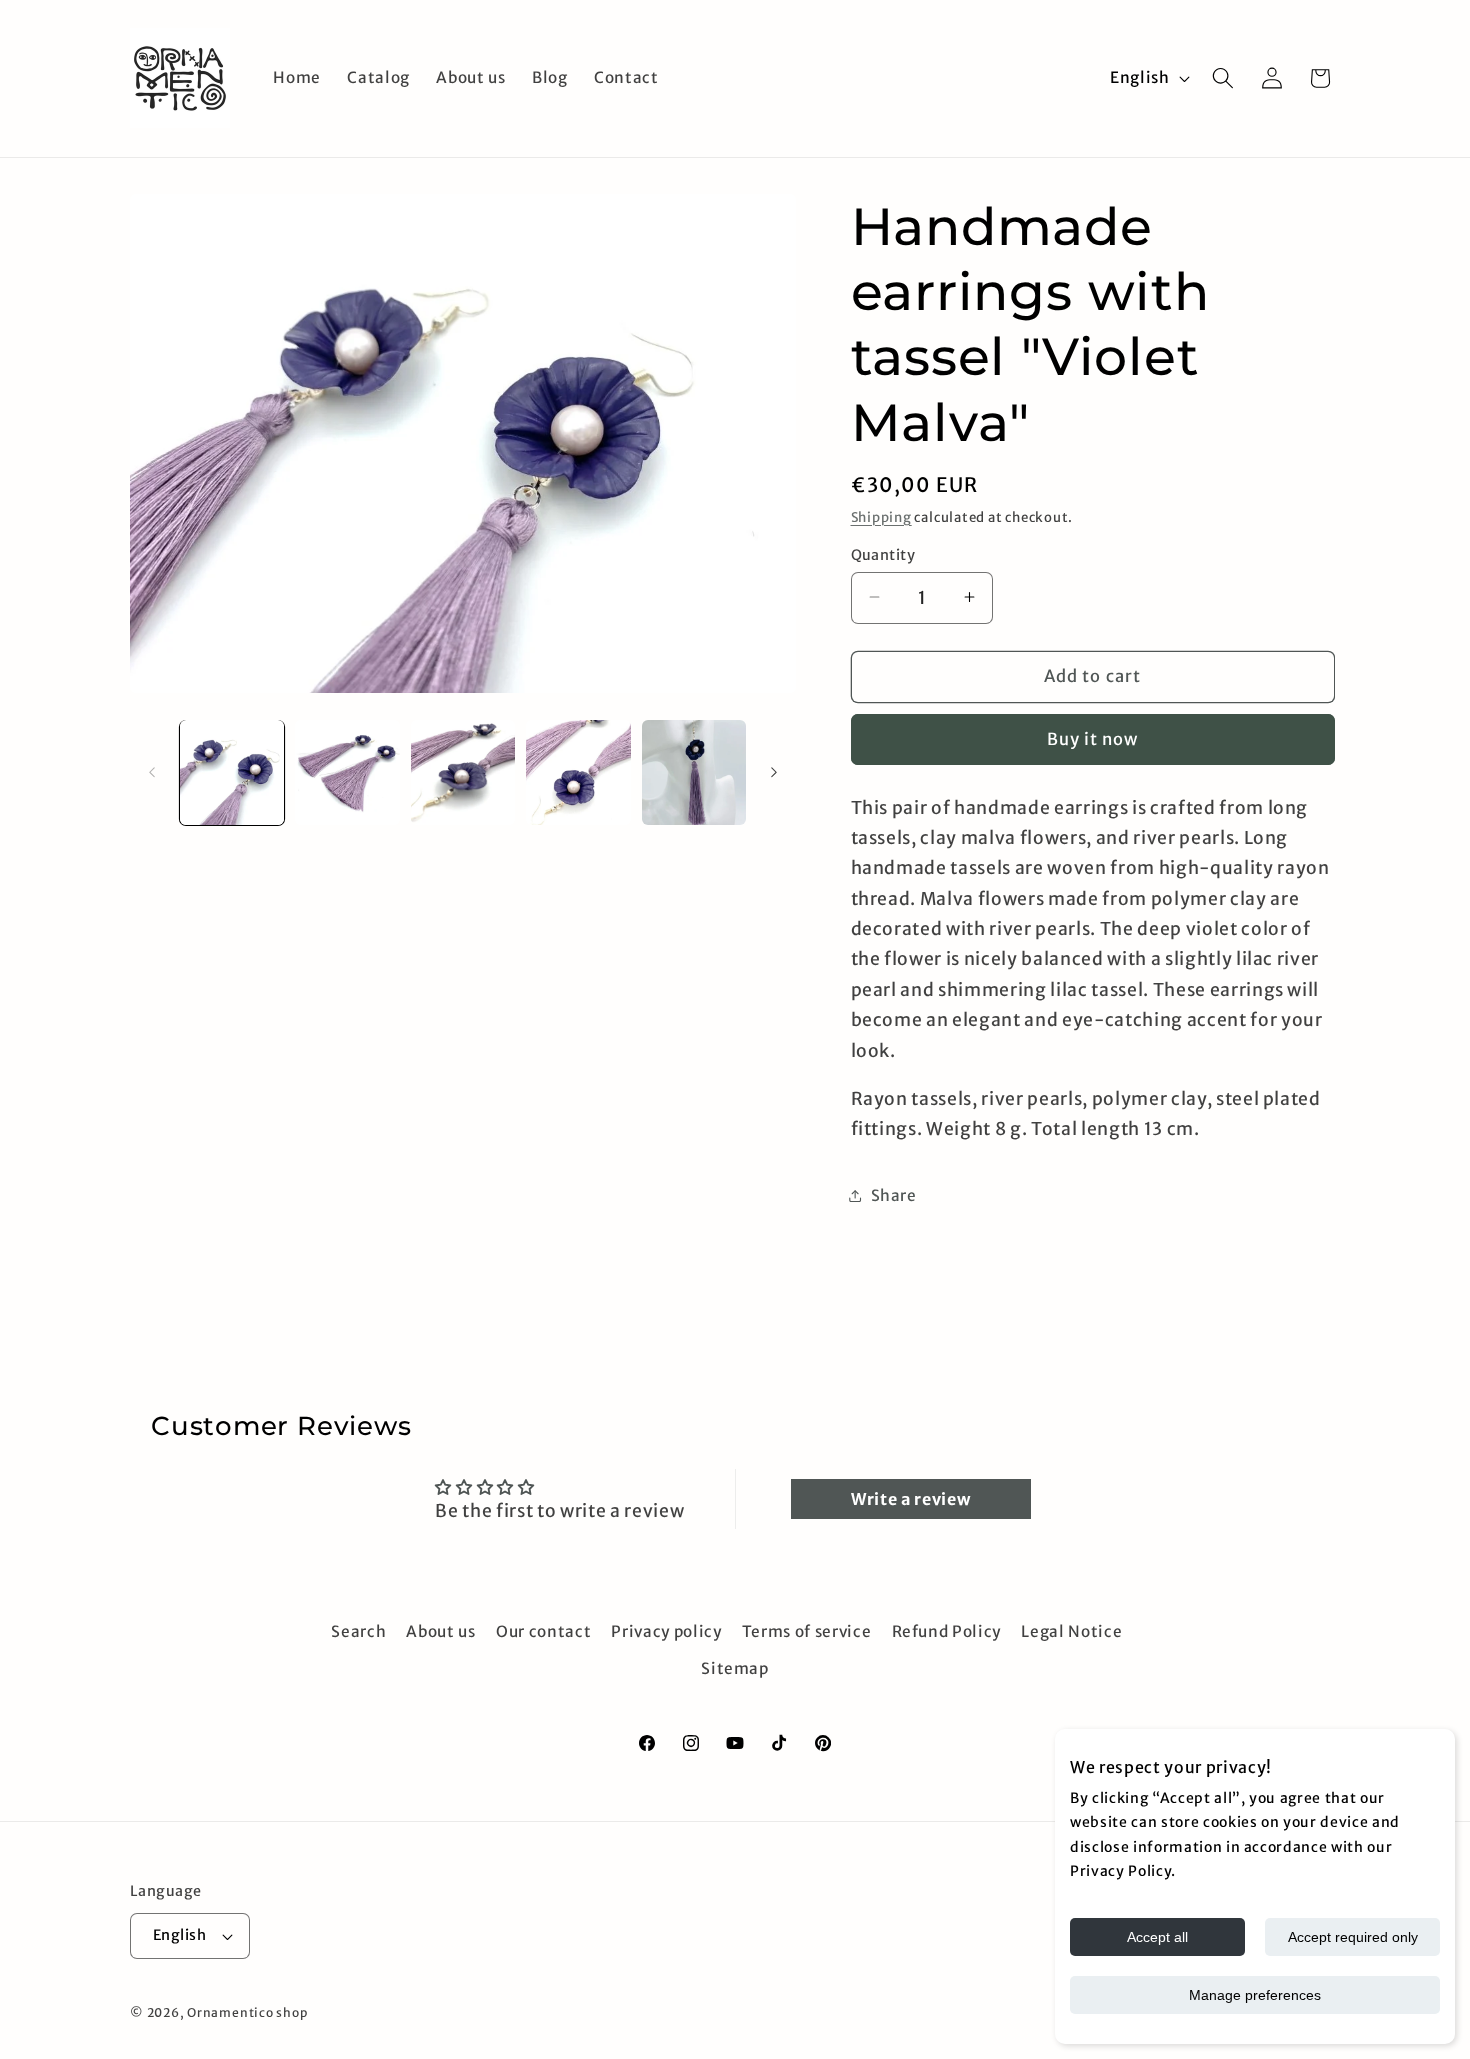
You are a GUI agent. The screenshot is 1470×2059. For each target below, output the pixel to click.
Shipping (881, 516)
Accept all (1157, 1937)
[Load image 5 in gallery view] (694, 772)
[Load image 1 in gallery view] (232, 772)
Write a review (910, 1499)
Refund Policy (947, 1631)
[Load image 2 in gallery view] (347, 772)
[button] (1223, 78)
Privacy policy (666, 1631)
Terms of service (807, 1631)
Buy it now (1093, 739)
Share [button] (894, 1194)
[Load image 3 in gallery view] (463, 772)
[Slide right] (774, 772)
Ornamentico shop (247, 2012)
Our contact (543, 1631)
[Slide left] (152, 772)
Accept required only (1353, 1937)
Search (358, 1631)
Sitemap (735, 1668)
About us (440, 1631)
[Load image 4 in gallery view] (578, 772)
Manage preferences (1255, 1995)
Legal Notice (1071, 1631)
